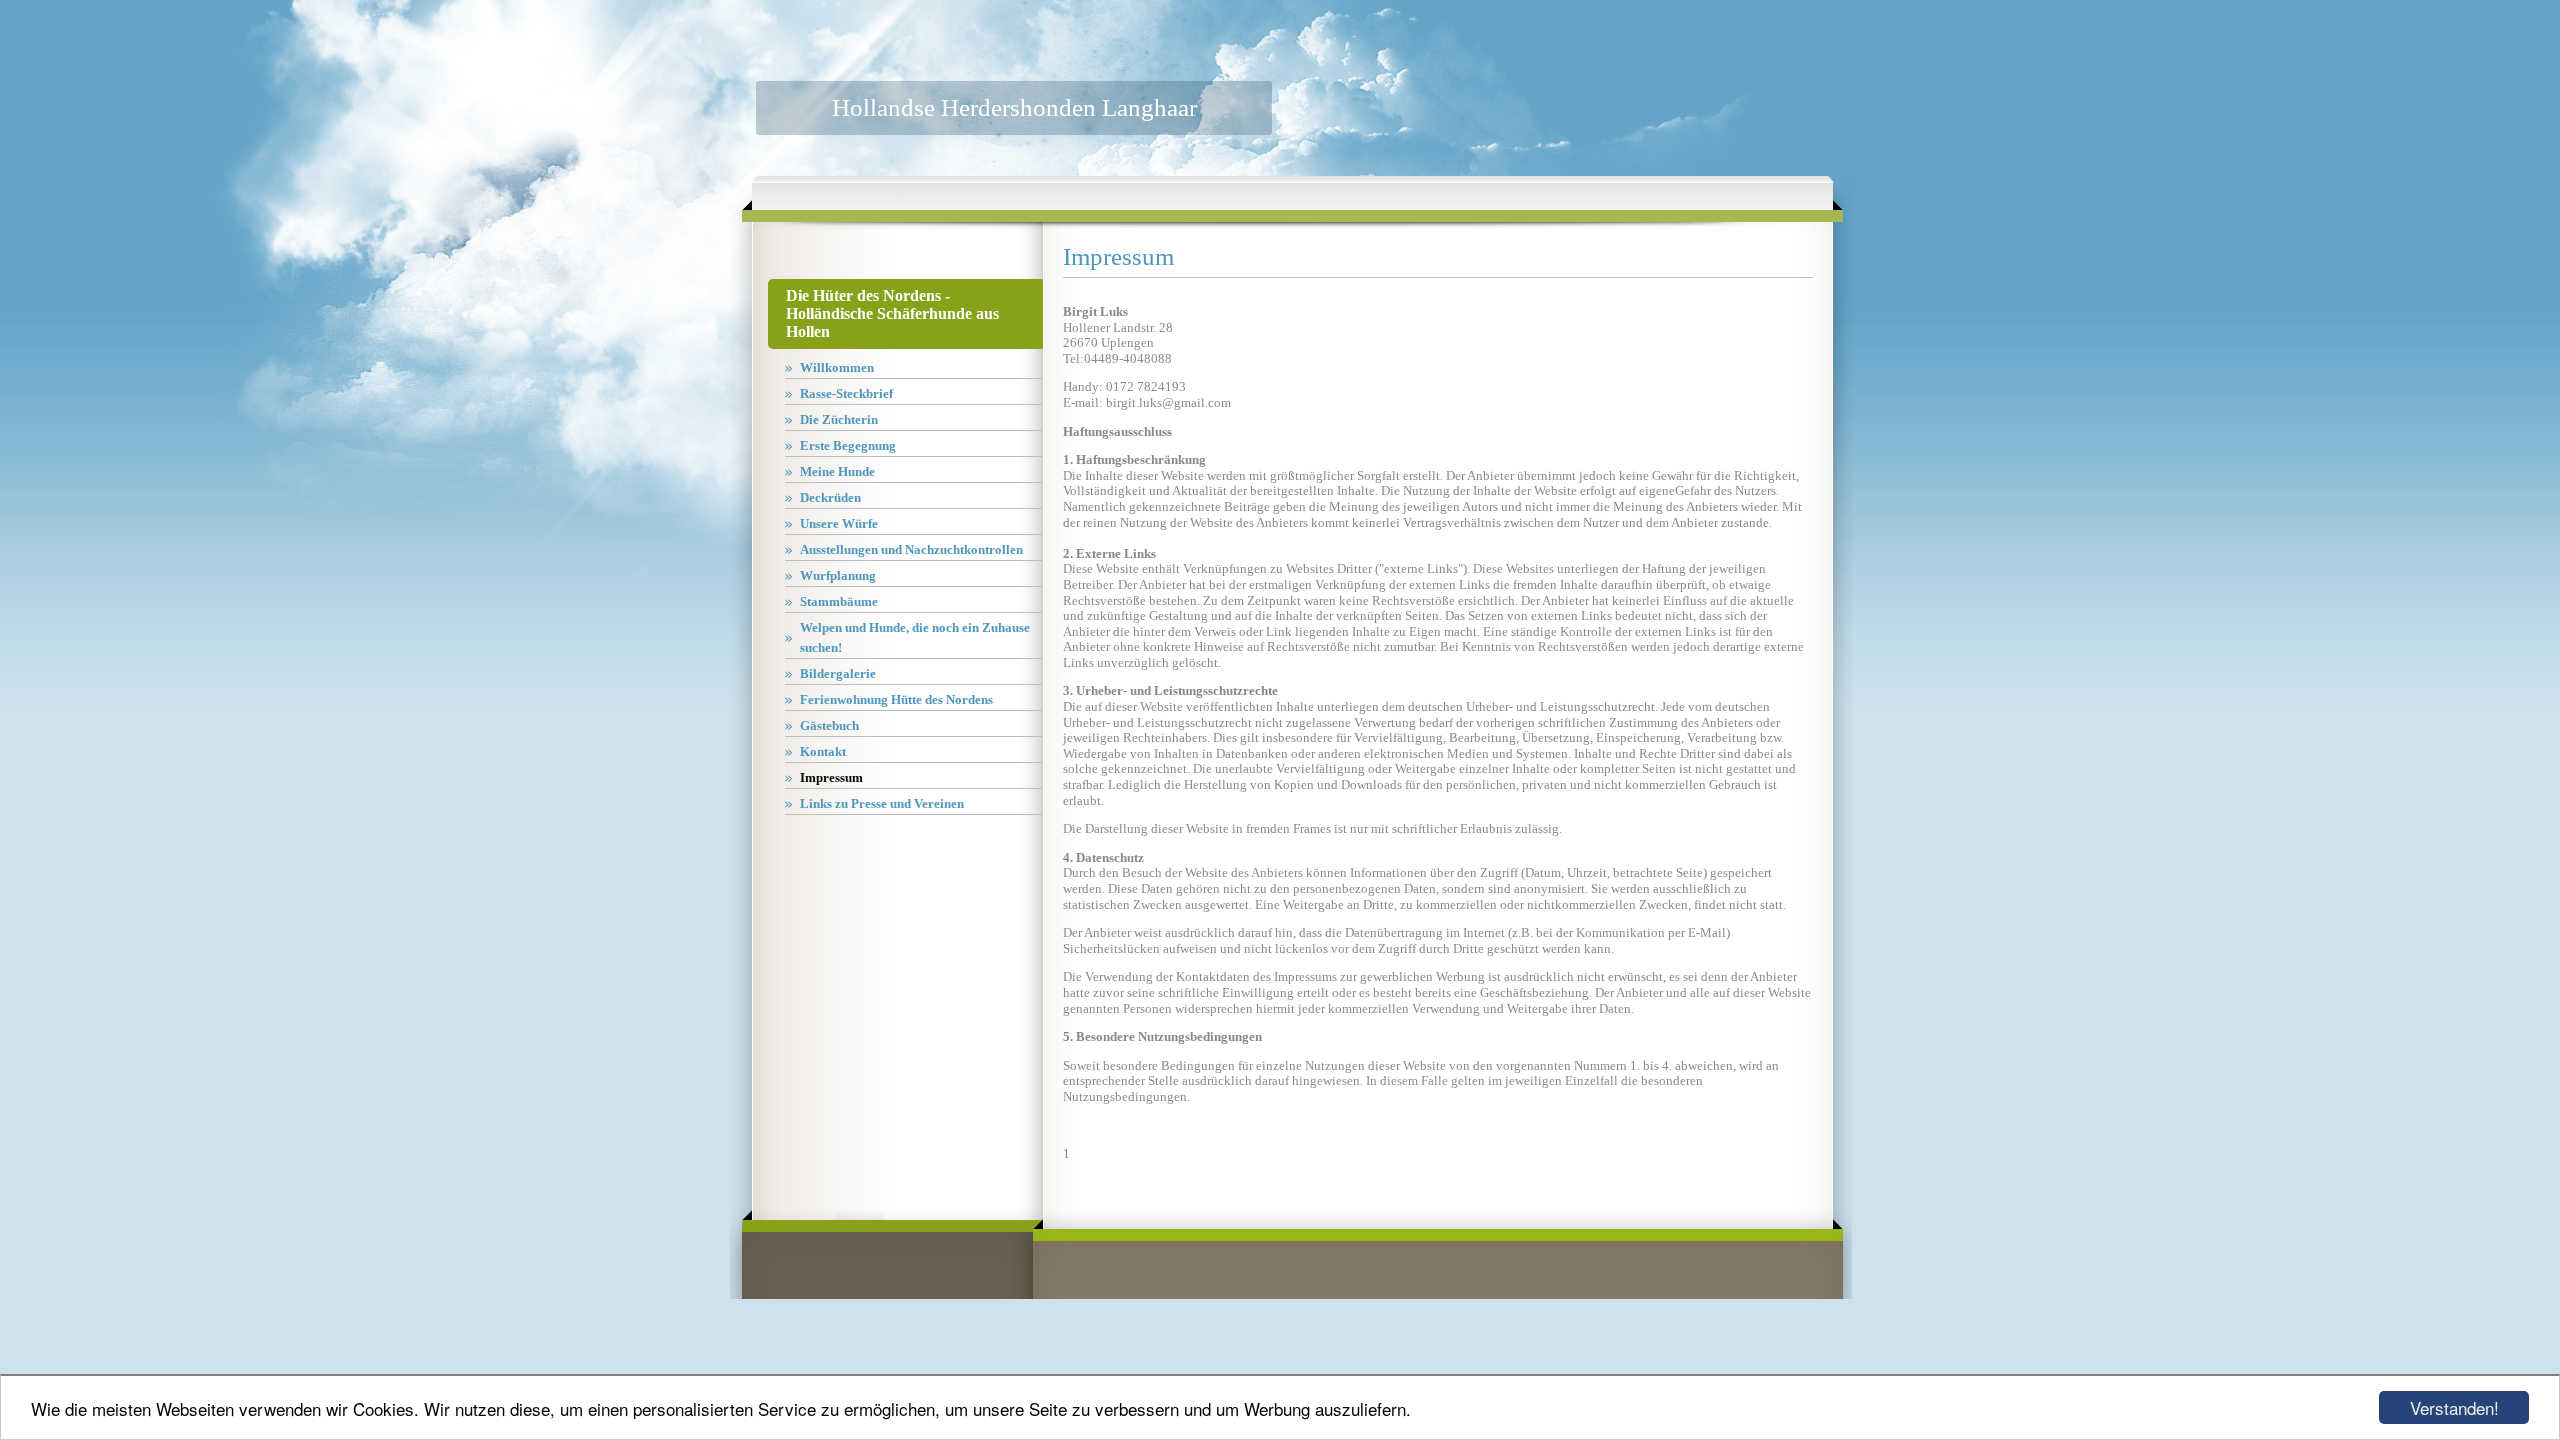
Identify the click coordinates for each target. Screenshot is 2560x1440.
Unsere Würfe (839, 523)
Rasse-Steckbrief (846, 393)
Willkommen (837, 367)
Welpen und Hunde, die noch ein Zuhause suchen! (915, 637)
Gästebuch (829, 725)
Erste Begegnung (848, 445)
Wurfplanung (838, 575)
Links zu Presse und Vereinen (882, 803)
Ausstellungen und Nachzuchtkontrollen (911, 549)
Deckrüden (830, 497)
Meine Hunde (837, 471)
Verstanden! (2454, 1407)
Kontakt (823, 751)
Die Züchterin (839, 419)
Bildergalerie (838, 673)
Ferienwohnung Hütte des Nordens (896, 699)
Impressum (831, 777)
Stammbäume (839, 601)
